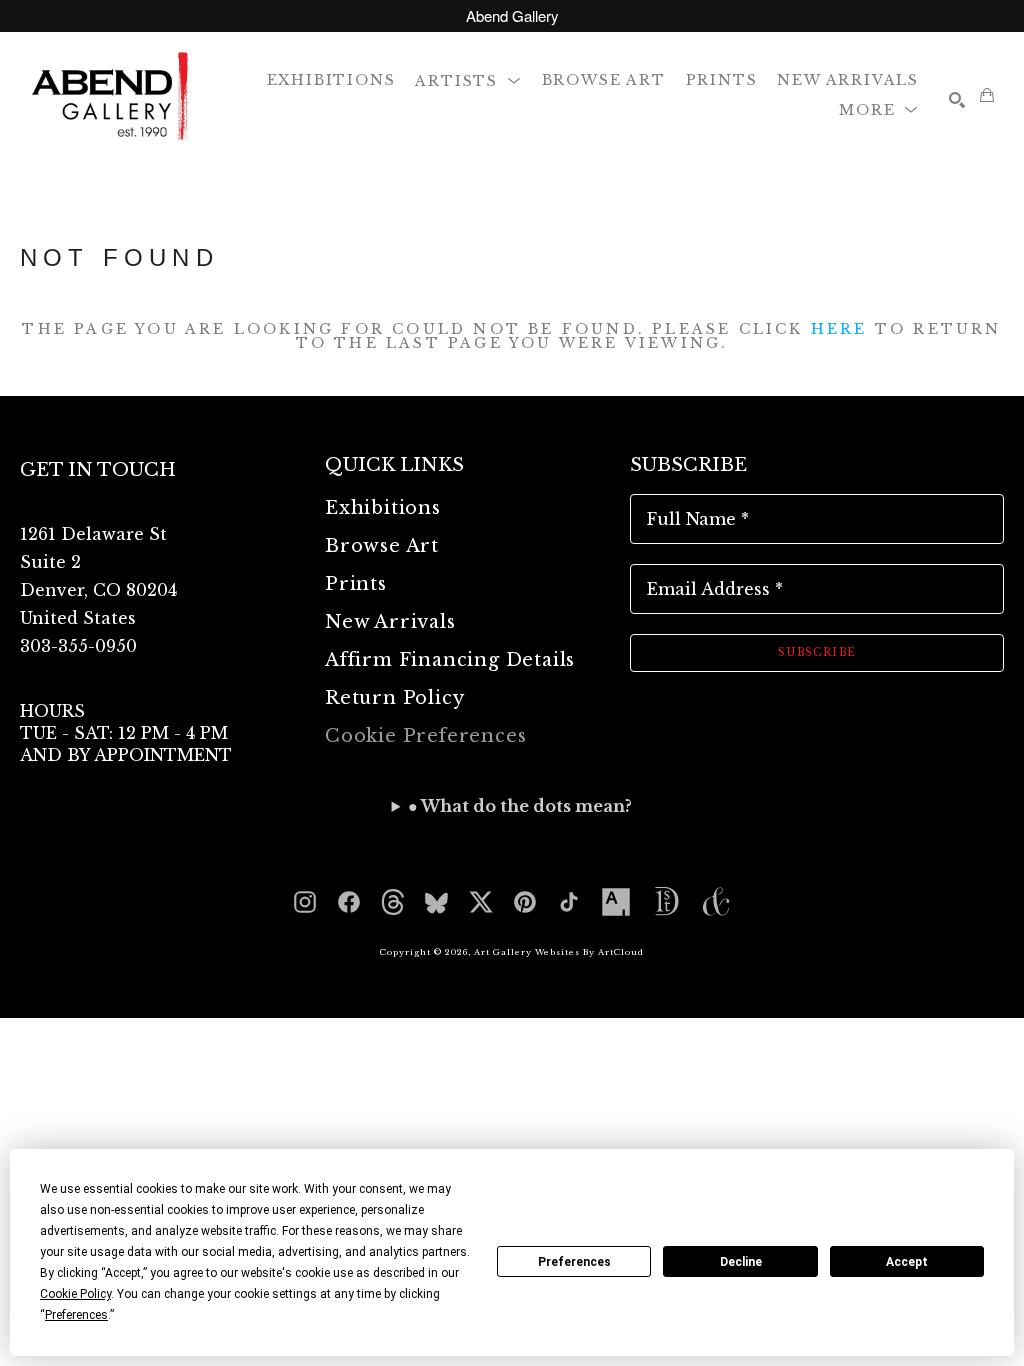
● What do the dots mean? (520, 806)
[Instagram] (305, 902)
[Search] (957, 100)
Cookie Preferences (425, 736)
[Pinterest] (525, 902)
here (839, 329)
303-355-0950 (78, 646)
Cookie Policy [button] (75, 1294)
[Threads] (393, 902)
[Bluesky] (437, 902)
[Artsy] (616, 902)
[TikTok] (569, 902)
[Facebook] (349, 902)
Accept (907, 1262)
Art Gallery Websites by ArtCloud (559, 952)
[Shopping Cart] (987, 95)
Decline (741, 1262)
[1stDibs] (666, 902)
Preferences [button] (76, 1315)
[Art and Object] (716, 902)
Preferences (574, 1262)
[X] (481, 902)
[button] (468, 79)
